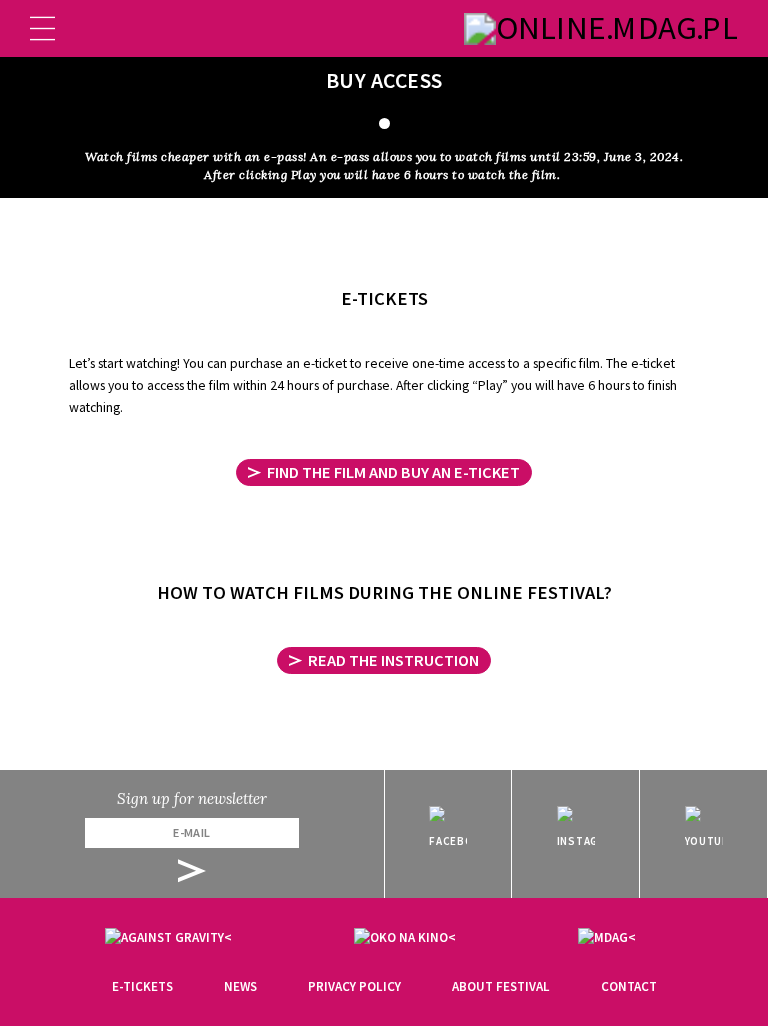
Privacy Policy (354, 986)
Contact (629, 986)
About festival (501, 986)
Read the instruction (393, 660)
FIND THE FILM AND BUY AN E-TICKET (393, 472)
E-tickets (142, 986)
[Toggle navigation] (42, 28)
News (240, 986)
